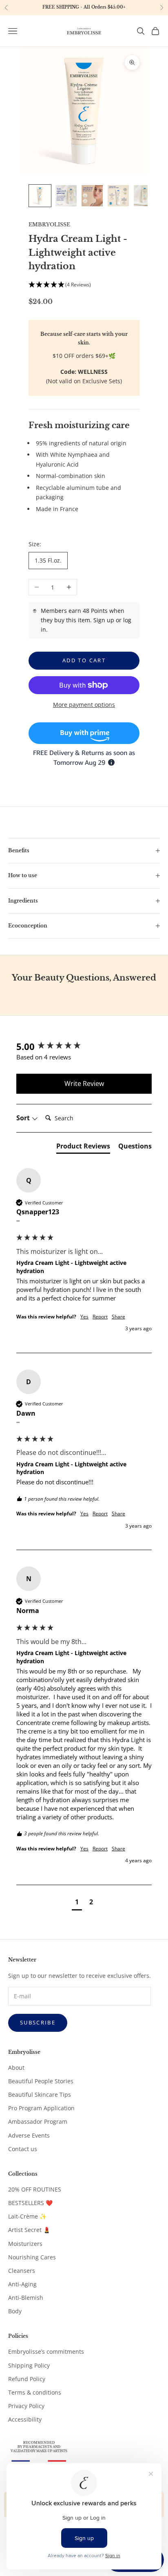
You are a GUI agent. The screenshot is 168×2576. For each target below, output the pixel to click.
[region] (84, 8)
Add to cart (84, 660)
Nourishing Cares (32, 2257)
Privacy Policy (26, 2406)
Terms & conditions (35, 2392)
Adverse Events (29, 2135)
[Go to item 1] (40, 196)
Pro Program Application (41, 2108)
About (16, 2068)
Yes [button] (84, 1317)
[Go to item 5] (144, 196)
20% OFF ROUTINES (35, 2189)
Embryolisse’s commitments (46, 2351)
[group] (84, 1047)
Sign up (104, 620)
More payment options (84, 705)
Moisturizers (25, 2244)
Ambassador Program (38, 2121)
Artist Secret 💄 (29, 2230)
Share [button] (118, 1317)
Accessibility (25, 2419)
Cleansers (22, 2271)
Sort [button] (24, 1118)
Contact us (23, 2149)
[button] (84, 285)
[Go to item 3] (92, 196)
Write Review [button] (84, 1084)
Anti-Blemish (26, 2298)
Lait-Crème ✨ (27, 2216)
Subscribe (38, 2022)
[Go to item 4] (118, 196)
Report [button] (100, 1317)
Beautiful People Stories (41, 2081)
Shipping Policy (29, 2365)
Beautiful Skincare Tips (40, 2095)
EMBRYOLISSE (49, 225)
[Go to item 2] (66, 196)
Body (15, 2311)
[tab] (83, 1148)
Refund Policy (27, 2379)
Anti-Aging (22, 2284)
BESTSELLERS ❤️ (30, 2203)
